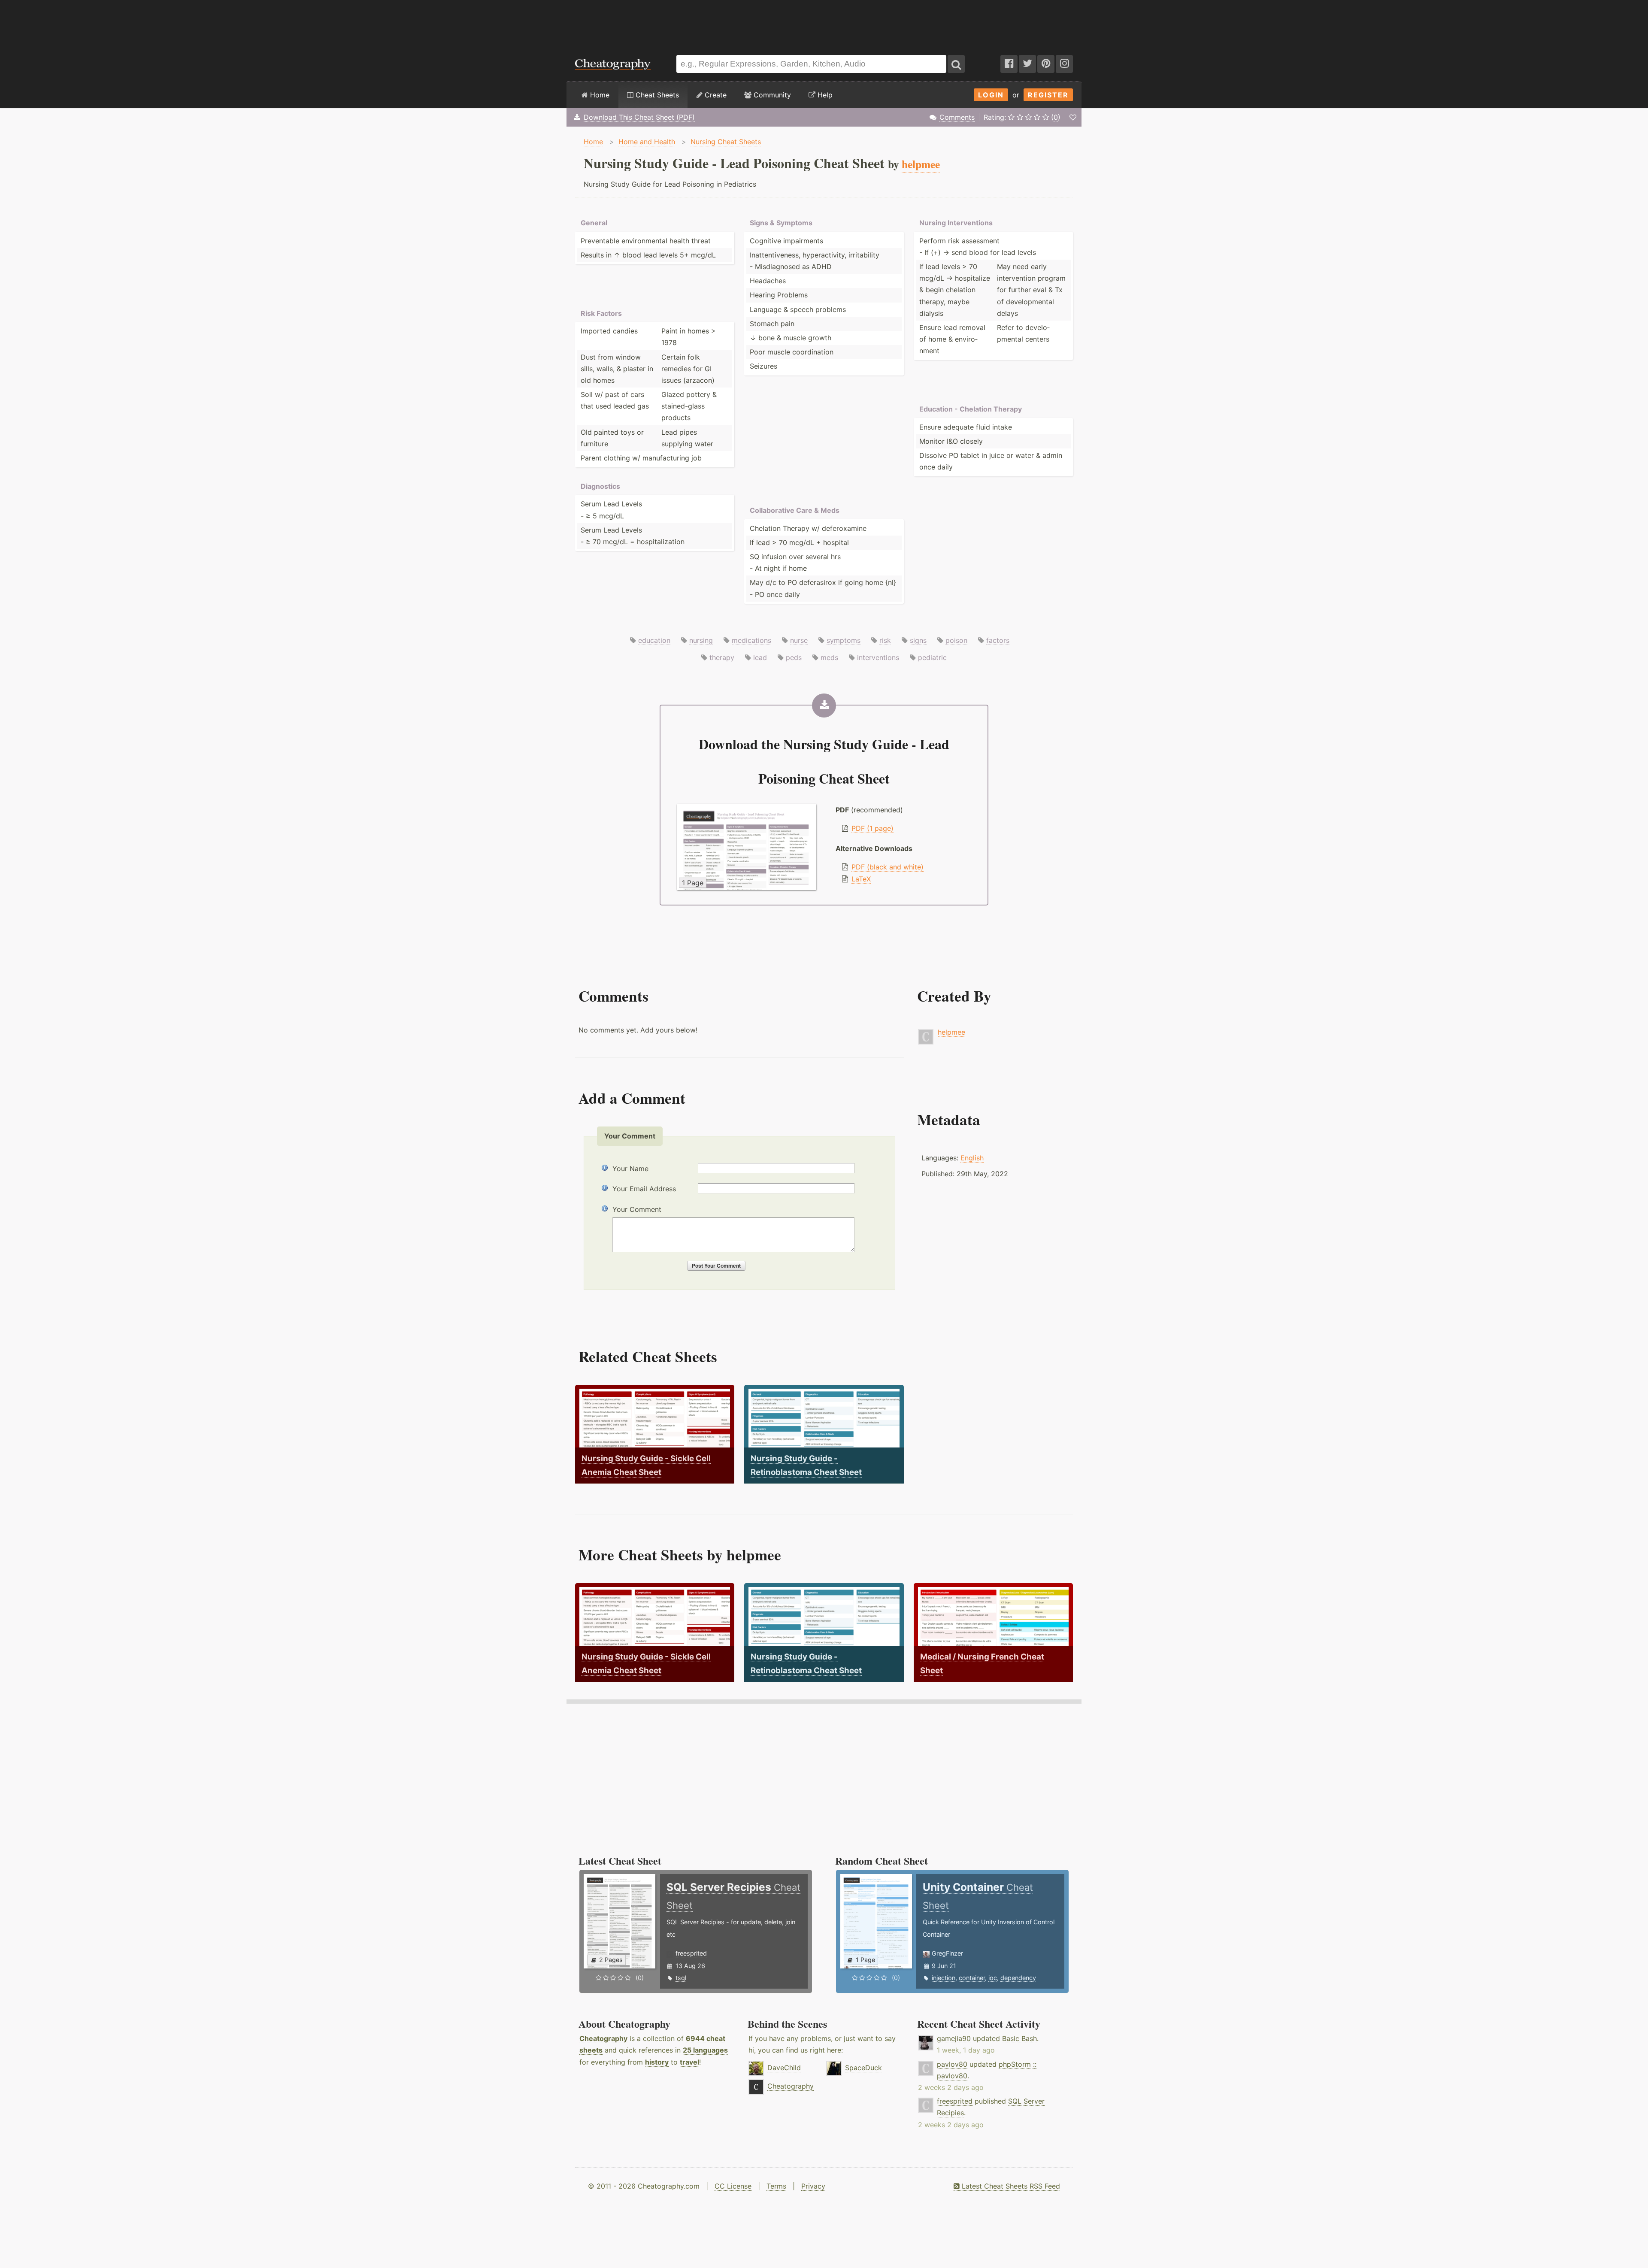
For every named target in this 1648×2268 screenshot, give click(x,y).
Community (771, 95)
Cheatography (603, 2038)
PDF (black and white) (888, 867)
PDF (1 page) (872, 828)
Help (824, 95)
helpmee (951, 1032)
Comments (957, 117)
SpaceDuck (863, 2068)
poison (956, 640)
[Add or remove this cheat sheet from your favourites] (1073, 117)
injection (944, 1978)
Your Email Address (644, 1189)
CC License (733, 2186)
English (972, 1158)
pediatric (932, 657)
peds (794, 657)
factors (998, 640)
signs (918, 640)
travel (689, 2062)
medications (751, 640)
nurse (799, 640)
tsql (681, 1978)
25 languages (705, 2050)
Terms (776, 2186)
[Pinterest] (1046, 64)
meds (829, 657)
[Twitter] (1027, 64)
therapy (722, 657)
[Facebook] (1009, 64)
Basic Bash (1019, 2038)
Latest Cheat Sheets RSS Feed (1010, 2186)
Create (715, 95)
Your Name (630, 1169)
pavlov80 (952, 2064)
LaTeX (861, 879)
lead (760, 657)
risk (885, 640)
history (657, 2062)
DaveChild (784, 2068)
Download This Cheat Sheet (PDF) (639, 117)
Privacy (813, 2186)
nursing (701, 640)
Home (599, 95)
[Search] (956, 64)
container (972, 1978)
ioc (993, 1978)
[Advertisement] (824, 23)
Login (991, 95)
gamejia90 (954, 2038)
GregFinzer (947, 1953)
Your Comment (637, 1209)
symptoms (844, 640)
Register (1048, 95)
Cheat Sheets (656, 95)
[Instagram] (1064, 64)
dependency (1018, 1978)
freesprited (691, 1953)
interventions (878, 657)
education (654, 640)
